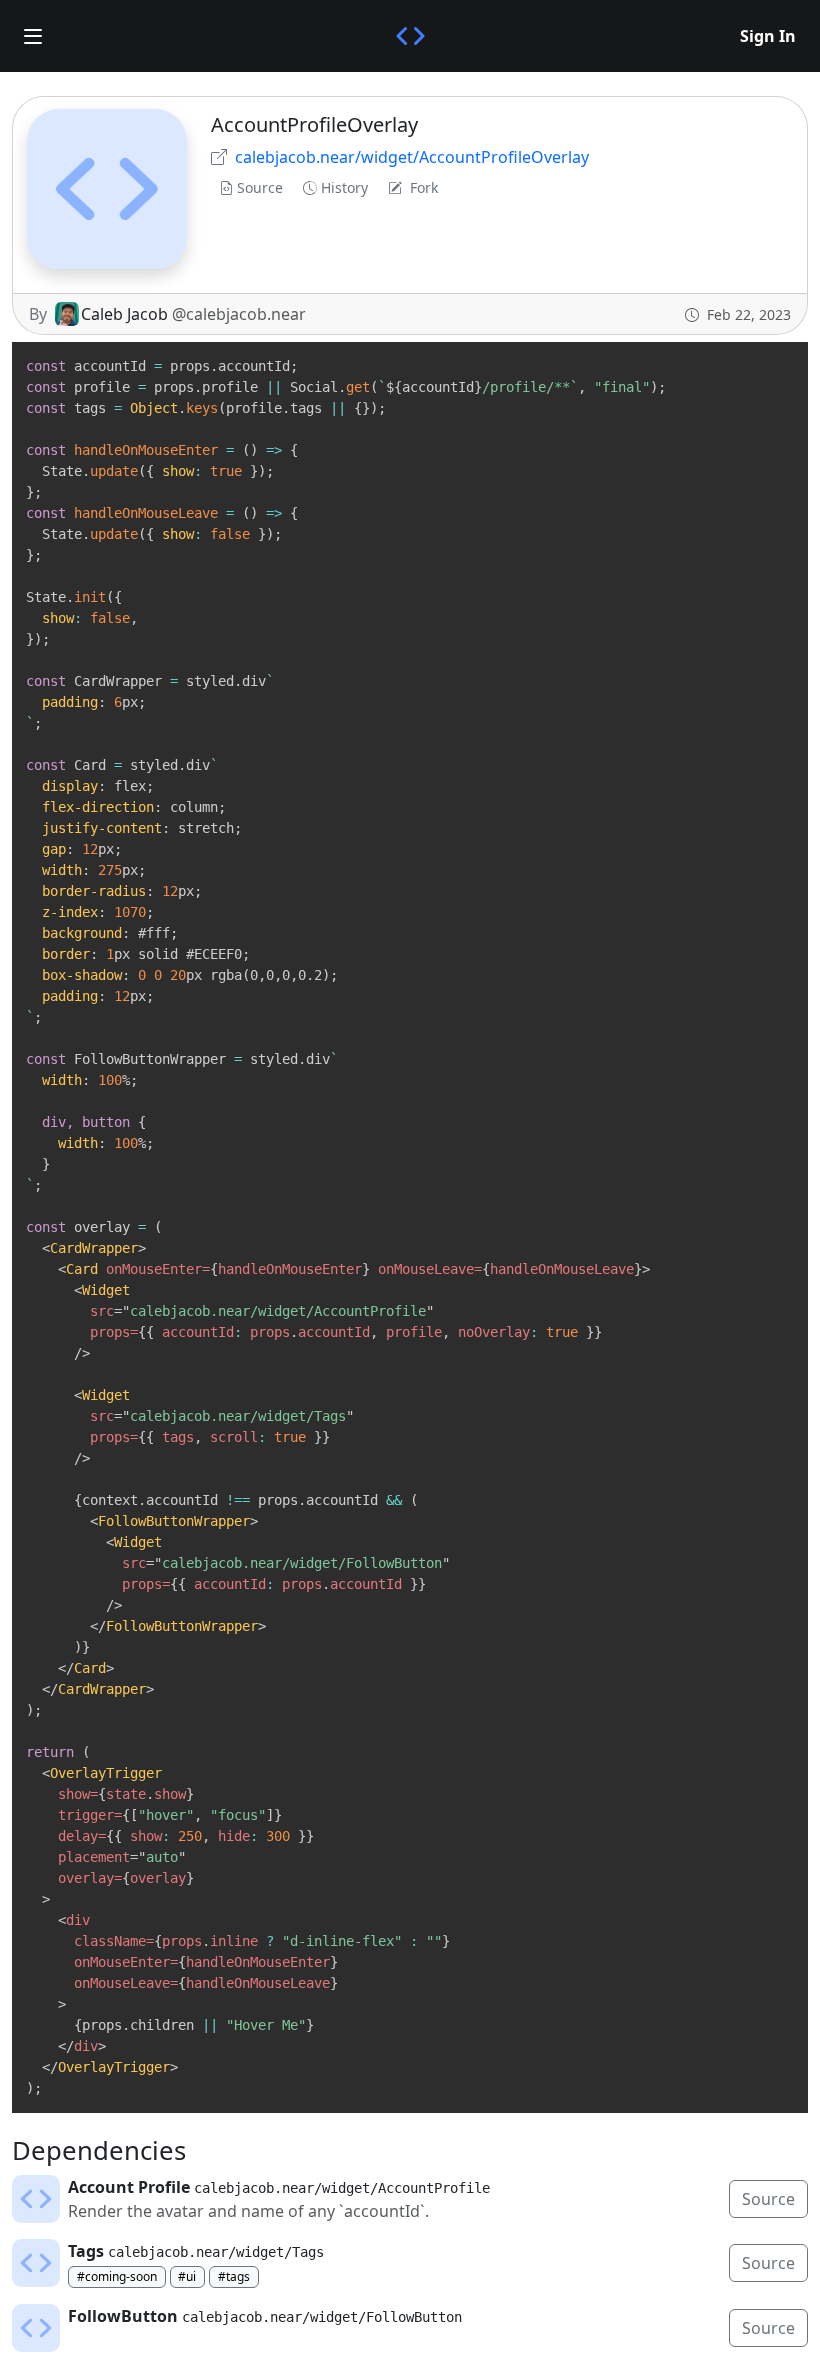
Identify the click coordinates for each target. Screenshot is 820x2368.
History (344, 187)
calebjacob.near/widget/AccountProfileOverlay (412, 157)
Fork (424, 187)
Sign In (768, 36)
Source (260, 187)
